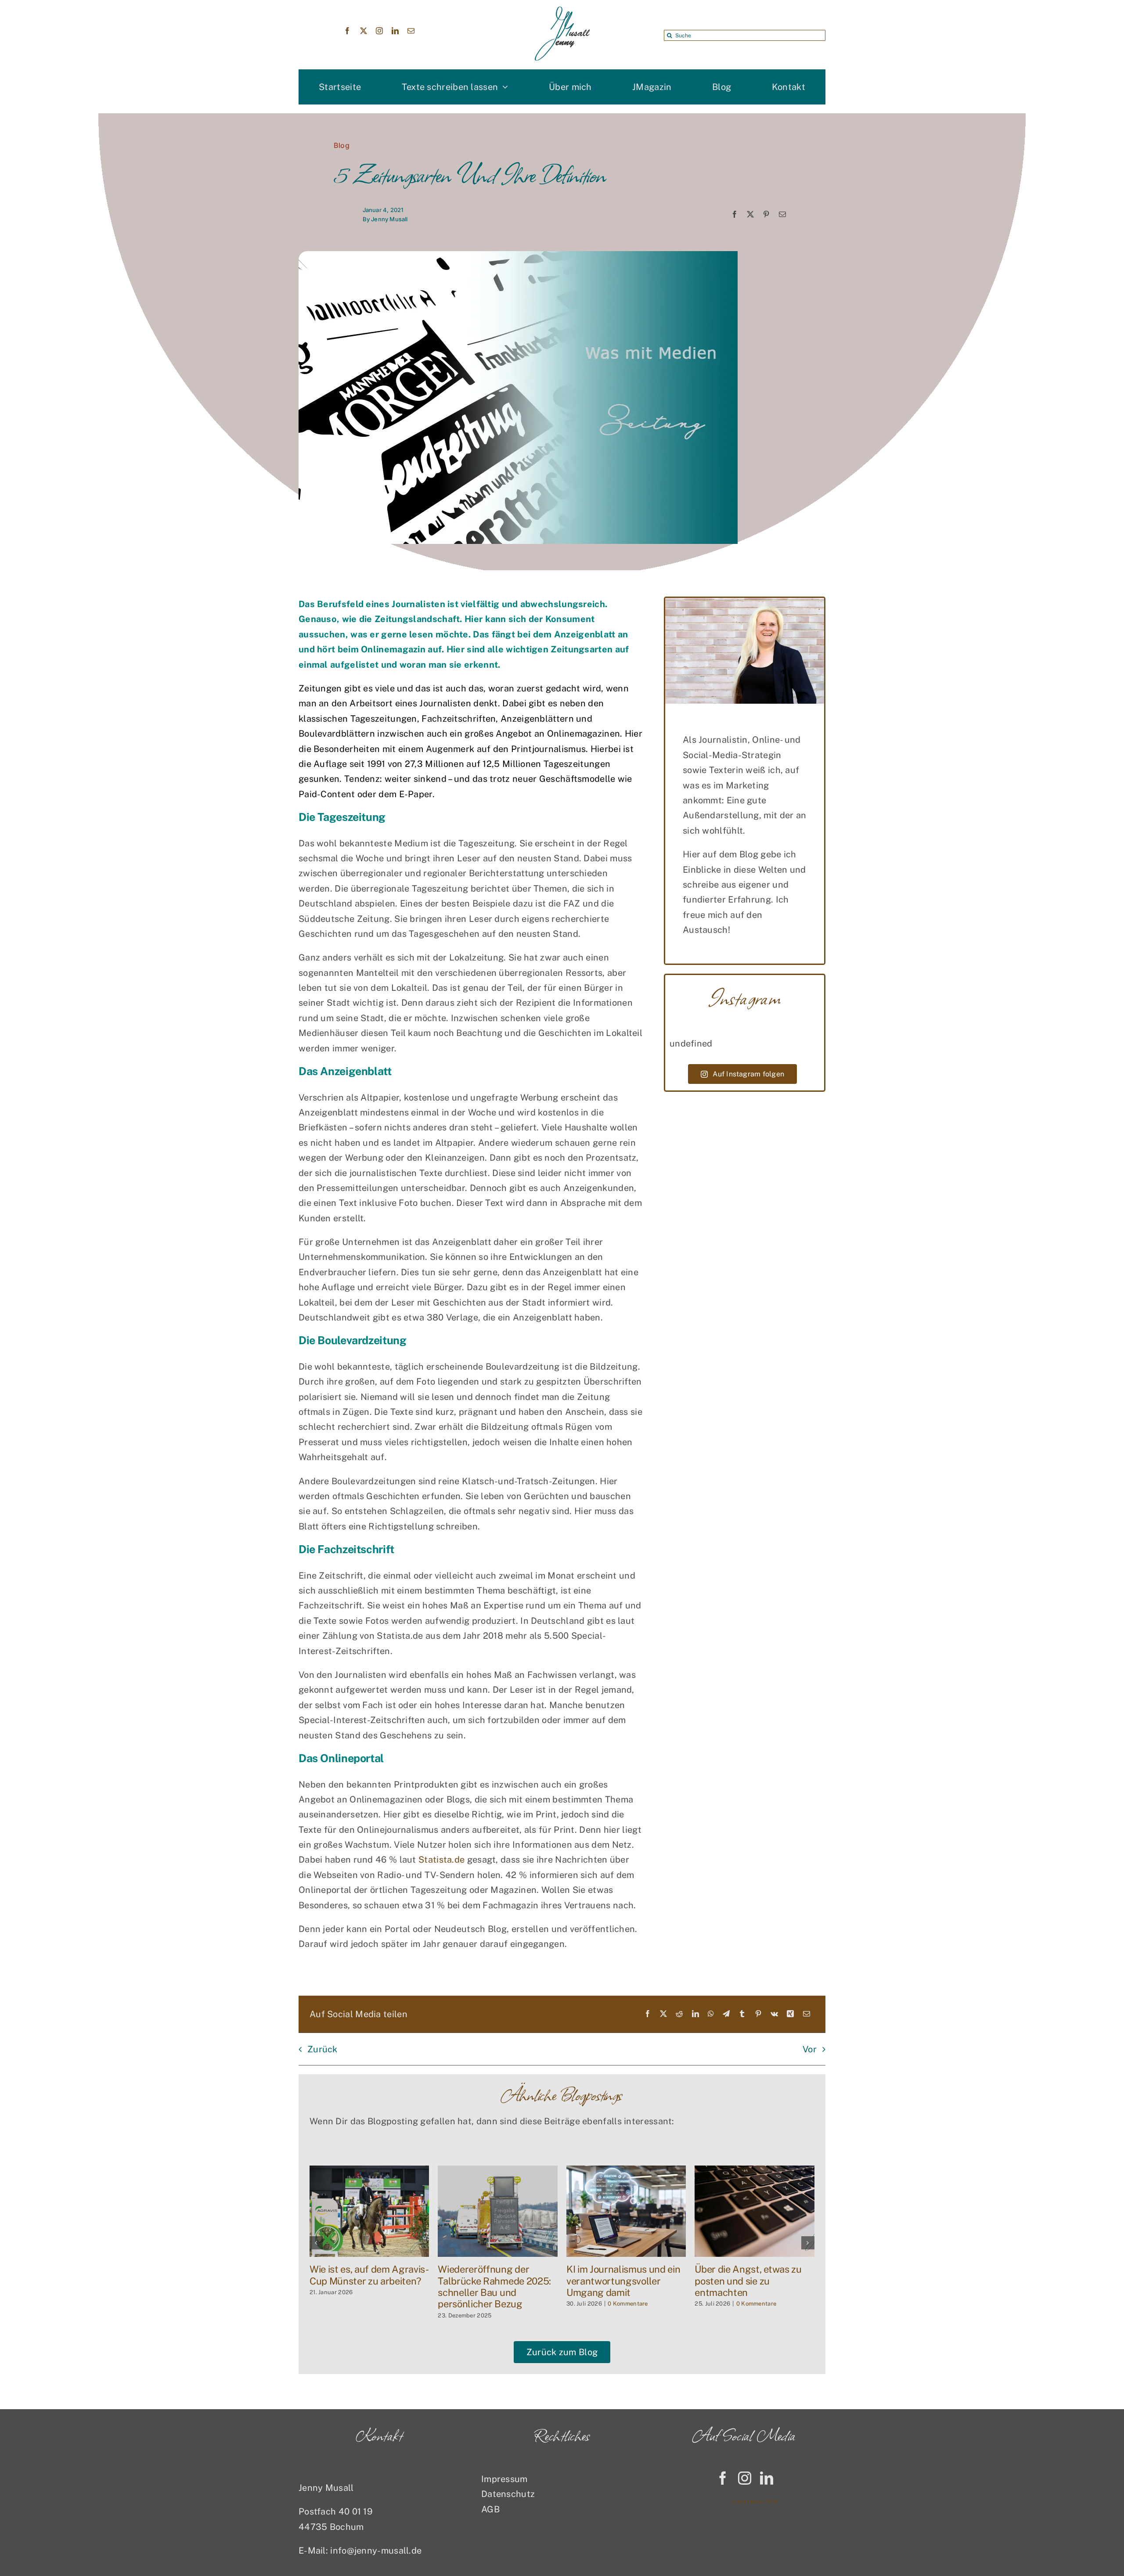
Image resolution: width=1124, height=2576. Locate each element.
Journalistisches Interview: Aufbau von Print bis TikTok (368, 2275)
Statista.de (441, 1860)
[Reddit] (679, 2014)
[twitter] (364, 31)
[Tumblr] (742, 2014)
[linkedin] (395, 31)
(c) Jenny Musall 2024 (754, 2501)
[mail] (411, 31)
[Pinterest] (766, 215)
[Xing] (790, 2014)
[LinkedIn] (695, 2014)
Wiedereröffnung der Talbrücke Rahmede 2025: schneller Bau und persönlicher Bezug (751, 2286)
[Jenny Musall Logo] (562, 11)
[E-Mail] (782, 215)
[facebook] (347, 31)
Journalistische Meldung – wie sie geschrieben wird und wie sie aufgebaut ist (493, 2281)
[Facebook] (735, 215)
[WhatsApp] (711, 2014)
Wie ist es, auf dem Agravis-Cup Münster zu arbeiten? (626, 2275)
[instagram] (379, 31)
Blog (342, 145)
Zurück (322, 2049)
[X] (750, 215)
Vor (810, 2049)
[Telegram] (726, 2014)
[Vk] (774, 2014)
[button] (316, 2243)
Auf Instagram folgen (748, 1074)
